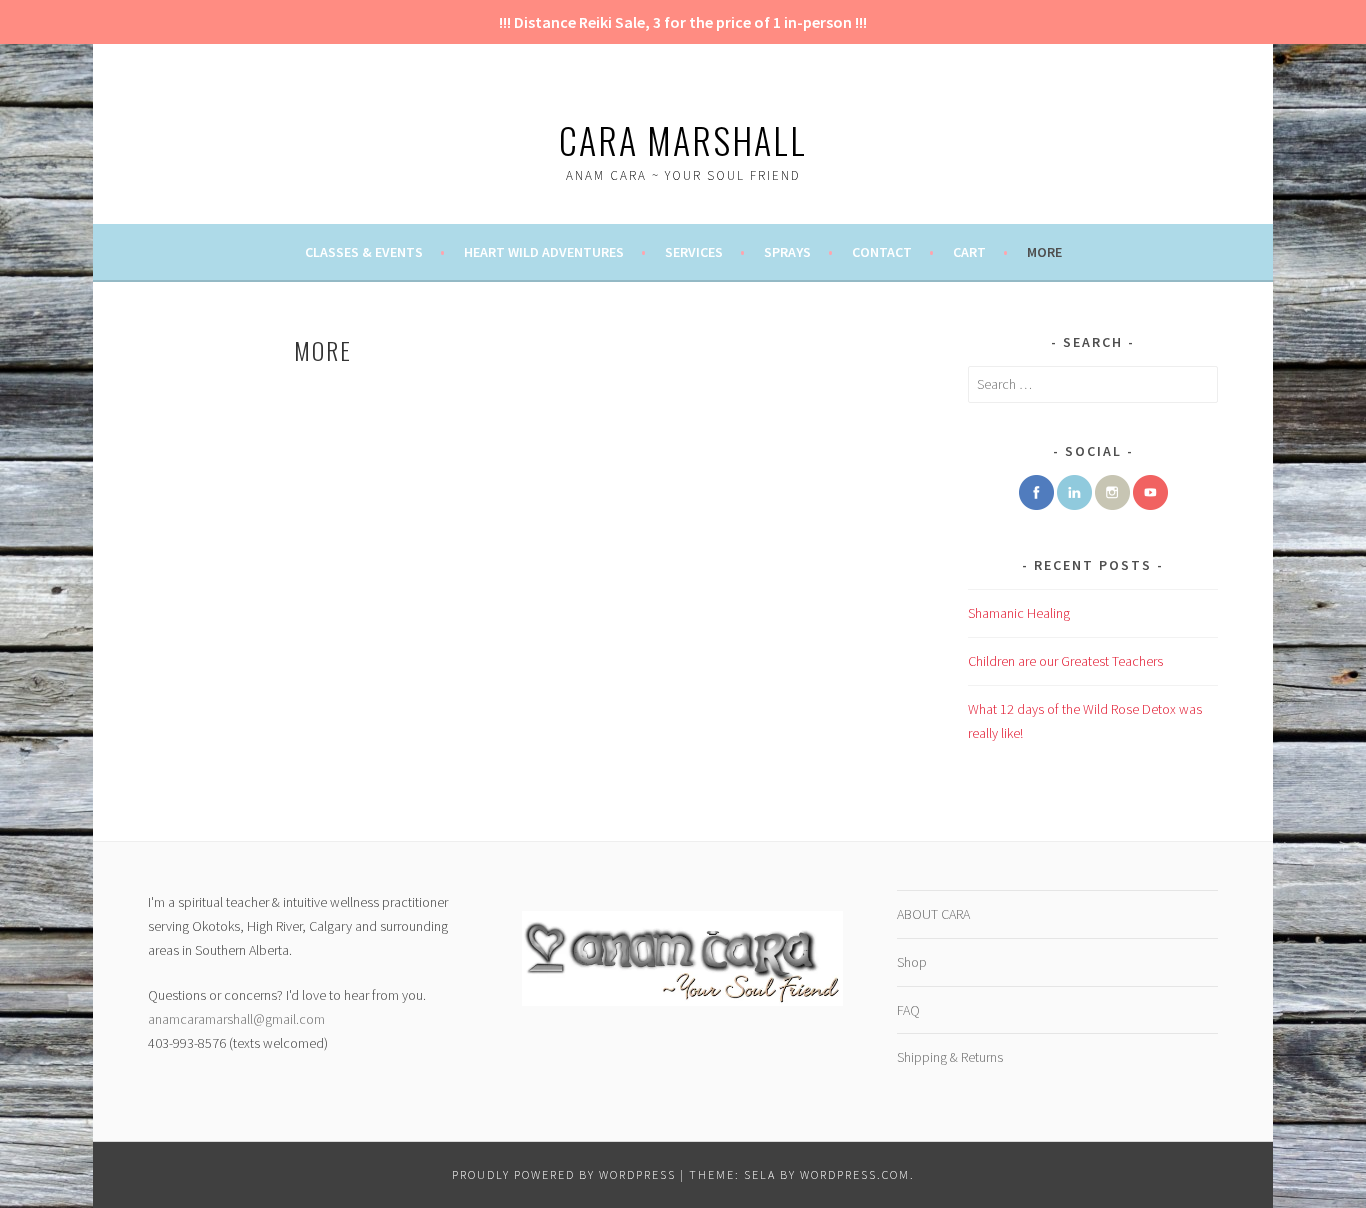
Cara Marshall (683, 139)
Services (694, 252)
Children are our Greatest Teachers (1065, 661)
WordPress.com (855, 1174)
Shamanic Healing (1019, 613)
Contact (882, 252)
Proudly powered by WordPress (564, 1174)
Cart (969, 252)
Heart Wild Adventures (544, 252)
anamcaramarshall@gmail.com (236, 1019)
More (1044, 252)
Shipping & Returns (950, 1057)
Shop (912, 962)
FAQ (908, 1010)
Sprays (787, 252)
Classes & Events (364, 252)
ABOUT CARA (933, 914)
